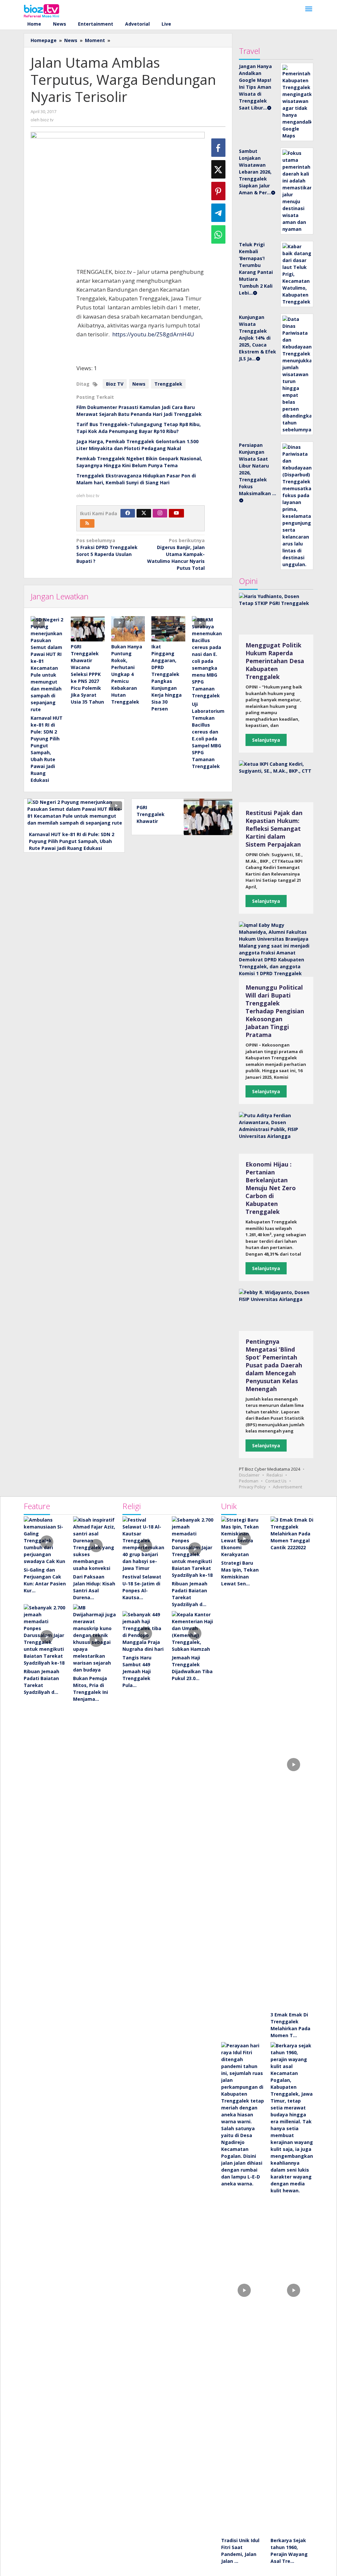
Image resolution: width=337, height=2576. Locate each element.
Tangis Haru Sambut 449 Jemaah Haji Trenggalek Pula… (137, 1671)
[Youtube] (176, 513)
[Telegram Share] (218, 213)
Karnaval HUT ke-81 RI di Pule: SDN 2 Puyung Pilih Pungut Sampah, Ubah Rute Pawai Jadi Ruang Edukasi (72, 841)
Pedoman (249, 1481)
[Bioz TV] (41, 10)
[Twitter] (144, 513)
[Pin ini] (218, 191)
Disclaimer (249, 1475)
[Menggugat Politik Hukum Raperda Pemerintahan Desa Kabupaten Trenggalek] (276, 614)
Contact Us (276, 1481)
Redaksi (275, 1475)
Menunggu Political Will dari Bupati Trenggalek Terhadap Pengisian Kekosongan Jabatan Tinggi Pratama (275, 1011)
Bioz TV (115, 384)
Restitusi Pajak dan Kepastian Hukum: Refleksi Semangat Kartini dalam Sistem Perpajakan (274, 829)
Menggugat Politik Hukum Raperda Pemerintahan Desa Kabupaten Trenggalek (275, 661)
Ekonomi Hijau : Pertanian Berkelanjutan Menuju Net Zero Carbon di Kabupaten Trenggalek (271, 1188)
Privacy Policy (252, 1487)
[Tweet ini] (218, 169)
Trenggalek (168, 384)
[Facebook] (128, 513)
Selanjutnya (266, 740)
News (139, 384)
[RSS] (87, 523)
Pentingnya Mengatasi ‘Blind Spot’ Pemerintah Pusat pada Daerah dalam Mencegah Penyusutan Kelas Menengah (274, 1365)
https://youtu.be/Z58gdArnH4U (153, 334)
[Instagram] (160, 513)
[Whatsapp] (218, 234)
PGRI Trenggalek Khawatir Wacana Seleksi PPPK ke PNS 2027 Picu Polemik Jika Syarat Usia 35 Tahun (87, 674)
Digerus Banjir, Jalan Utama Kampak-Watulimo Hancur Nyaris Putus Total (176, 554)
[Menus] (309, 9)
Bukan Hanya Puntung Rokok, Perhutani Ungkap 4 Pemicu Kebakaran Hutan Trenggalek (127, 674)
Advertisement (287, 1487)
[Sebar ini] (218, 148)
